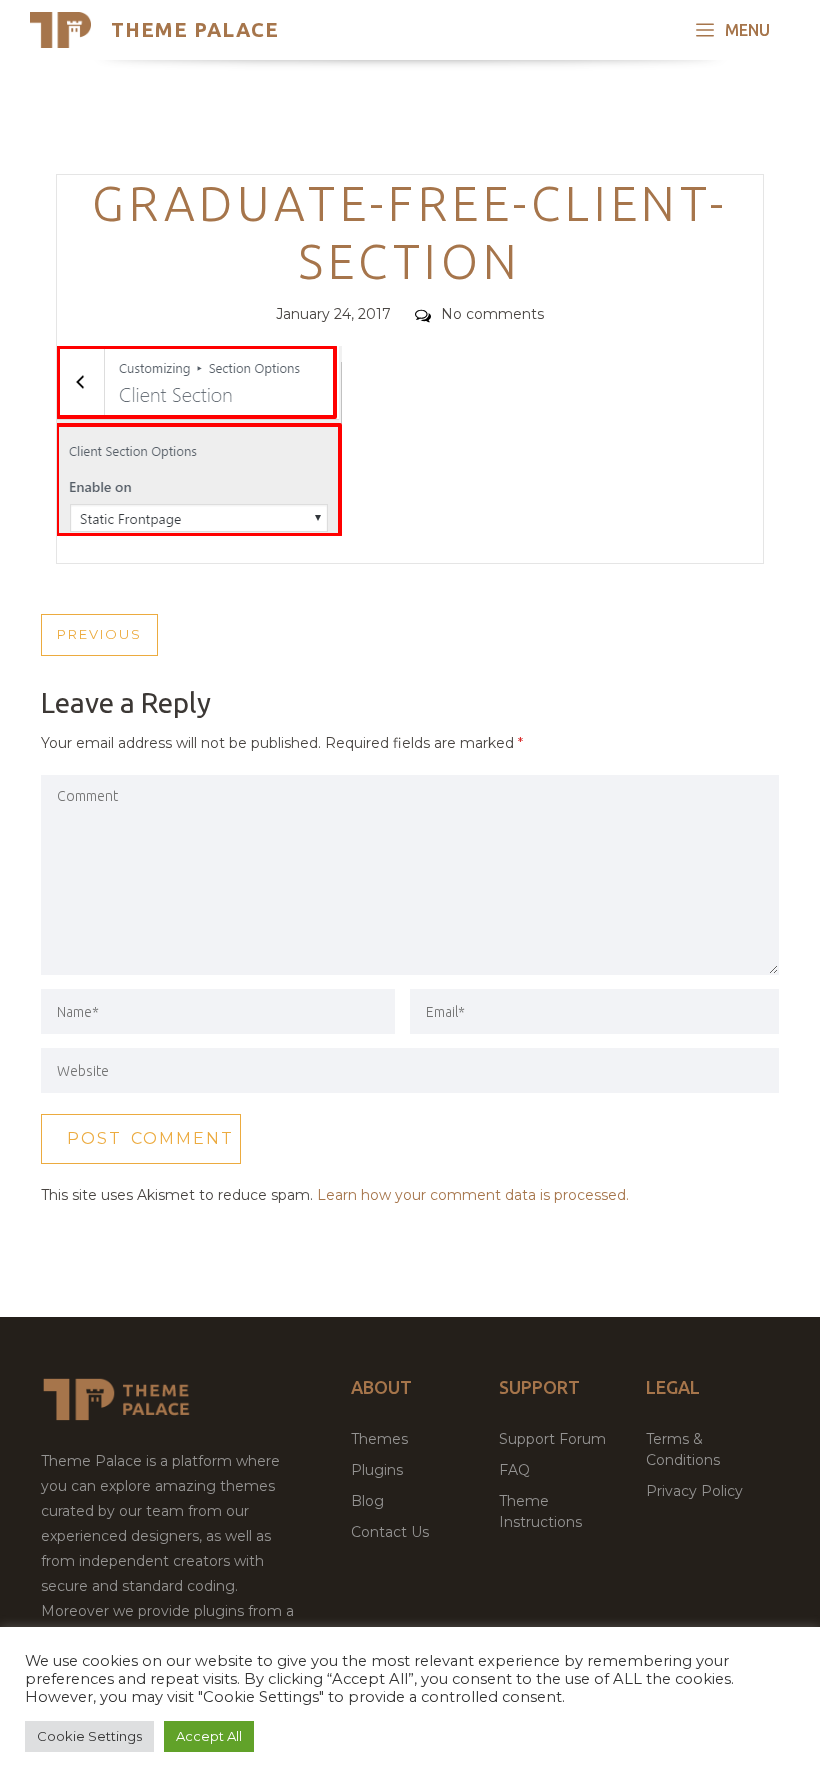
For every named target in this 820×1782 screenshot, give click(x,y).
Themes (379, 1439)
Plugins (377, 1470)
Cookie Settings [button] (89, 1736)
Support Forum (552, 1439)
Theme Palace (195, 29)
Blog (367, 1501)
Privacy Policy (694, 1491)
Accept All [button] (209, 1736)
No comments (492, 314)
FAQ (514, 1470)
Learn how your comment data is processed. (473, 1195)
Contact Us (390, 1532)
